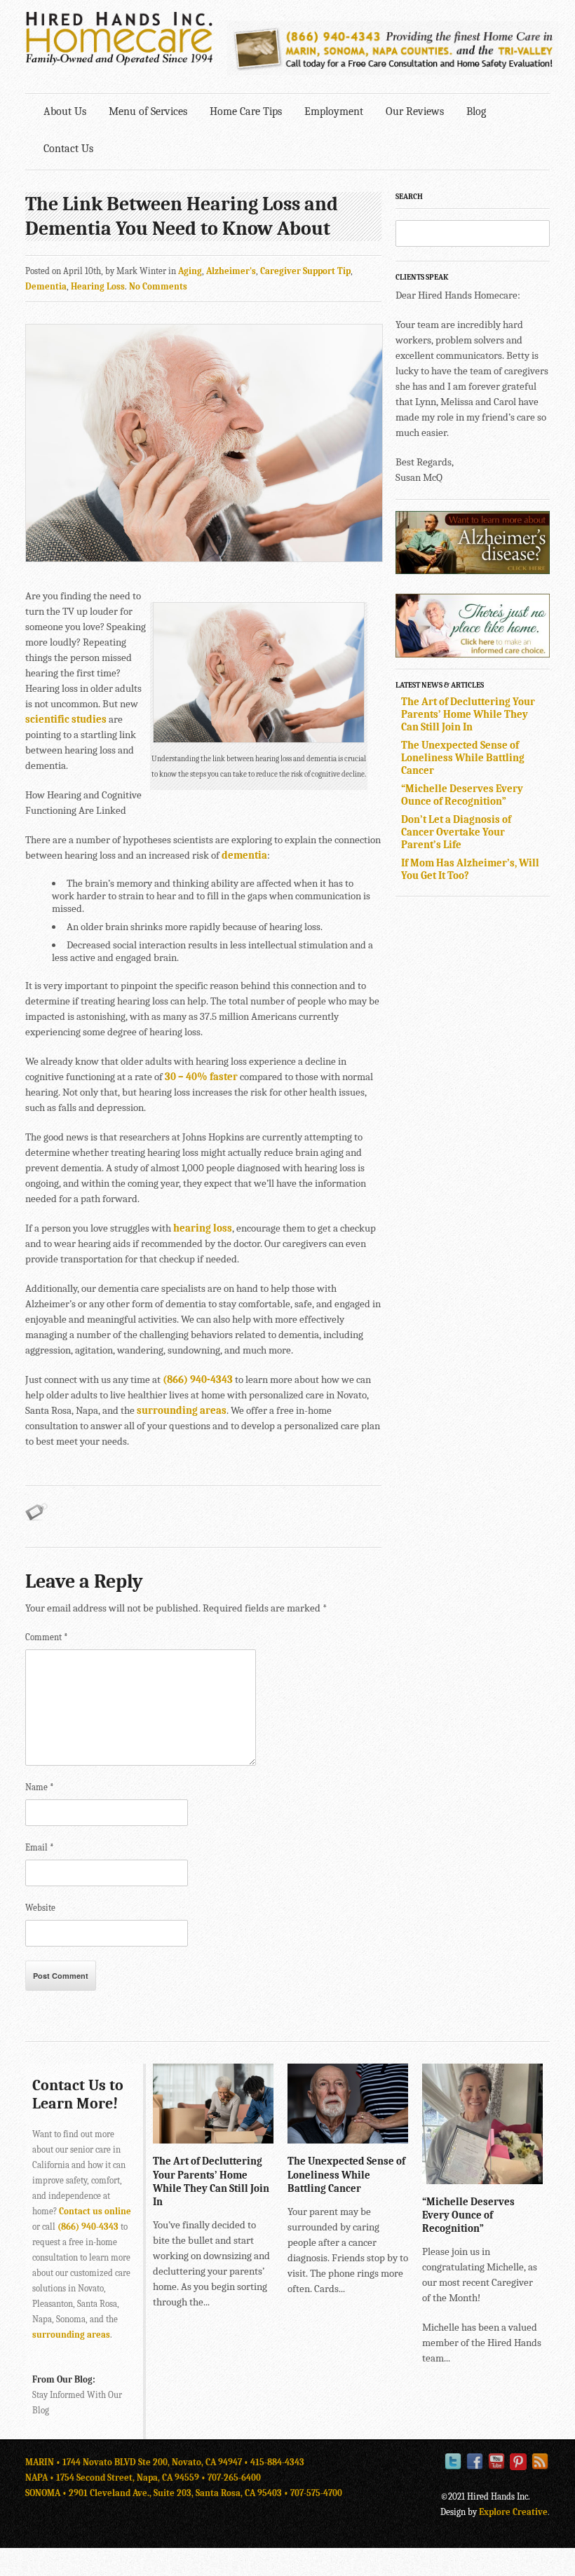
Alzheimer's (231, 271)
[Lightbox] (252, 2137)
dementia (244, 855)
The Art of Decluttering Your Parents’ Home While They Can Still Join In (468, 714)
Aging (190, 271)
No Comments (158, 286)
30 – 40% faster (201, 1077)
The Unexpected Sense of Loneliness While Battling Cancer (463, 758)
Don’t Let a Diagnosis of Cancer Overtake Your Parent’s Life (456, 832)
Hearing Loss (98, 286)
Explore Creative (513, 2512)
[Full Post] (266, 2137)
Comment (47, 1637)
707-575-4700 (316, 2493)
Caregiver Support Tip (305, 271)
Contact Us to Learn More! (78, 2094)
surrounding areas (182, 1410)
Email (40, 1847)
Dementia (46, 286)
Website (40, 1908)
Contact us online (95, 2211)
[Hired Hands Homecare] (119, 62)
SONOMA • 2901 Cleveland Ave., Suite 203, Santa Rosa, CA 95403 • (158, 2493)
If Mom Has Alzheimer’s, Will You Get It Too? (470, 869)
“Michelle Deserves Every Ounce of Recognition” (462, 795)
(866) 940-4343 (198, 1379)
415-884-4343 (277, 2462)
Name (40, 1787)
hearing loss (203, 1228)
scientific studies (66, 719)
